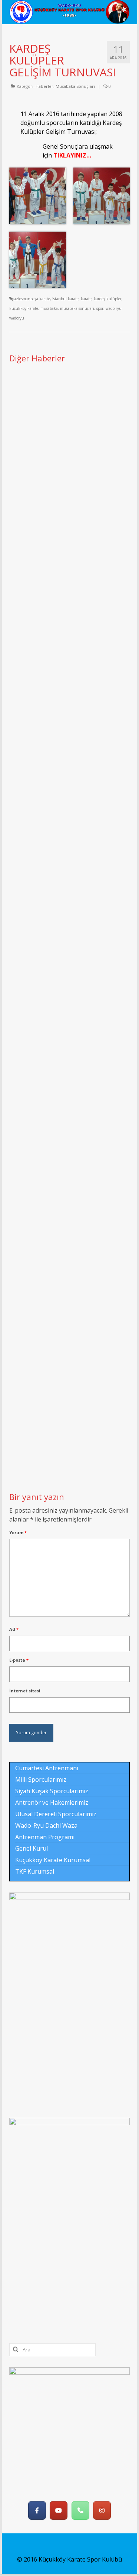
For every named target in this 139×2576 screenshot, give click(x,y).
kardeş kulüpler (108, 299)
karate (86, 299)
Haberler (44, 86)
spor (100, 308)
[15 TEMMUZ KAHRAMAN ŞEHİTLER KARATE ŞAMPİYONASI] (69, 613)
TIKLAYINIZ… (72, 155)
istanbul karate (65, 299)
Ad (14, 1629)
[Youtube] (59, 2510)
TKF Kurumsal (35, 1871)
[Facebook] (37, 2510)
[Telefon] (80, 2510)
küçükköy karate (24, 308)
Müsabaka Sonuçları (75, 86)
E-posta (19, 1660)
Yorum (18, 1532)
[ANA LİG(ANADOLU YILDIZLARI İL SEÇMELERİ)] (69, 1350)
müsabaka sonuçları (77, 308)
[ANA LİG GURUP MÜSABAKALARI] (69, 982)
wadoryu (17, 318)
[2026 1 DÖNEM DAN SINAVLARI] (69, 802)
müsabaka (49, 308)
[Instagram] (102, 2510)
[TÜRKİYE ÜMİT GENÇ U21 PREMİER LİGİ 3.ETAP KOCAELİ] (69, 1162)
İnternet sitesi (25, 1691)
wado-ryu (114, 308)
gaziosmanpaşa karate (31, 299)
